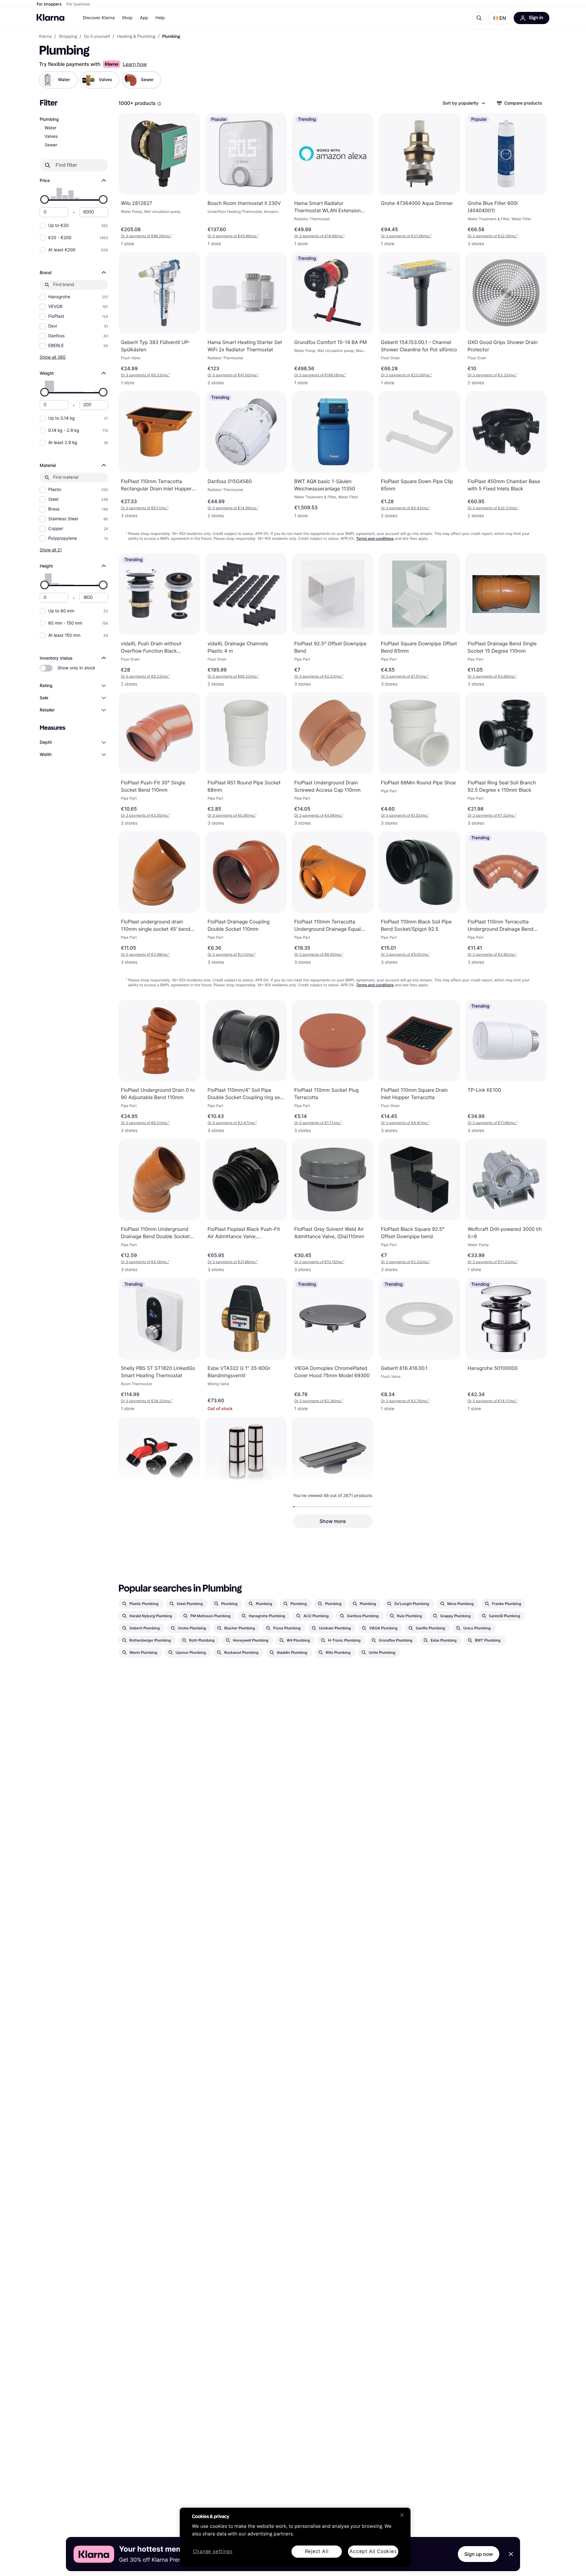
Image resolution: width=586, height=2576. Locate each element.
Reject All (317, 2551)
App (144, 18)
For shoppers (49, 4)
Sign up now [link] (479, 2554)
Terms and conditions (375, 538)
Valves (51, 136)
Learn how (135, 64)
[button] (500, 18)
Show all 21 (51, 550)
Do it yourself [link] (97, 37)
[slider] (45, 199)
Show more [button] (333, 1521)
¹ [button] (146, 236)
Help (160, 18)
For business (78, 4)
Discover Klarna (99, 18)
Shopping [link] (68, 37)
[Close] (402, 2515)
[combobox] (464, 103)
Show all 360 (53, 357)
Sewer (51, 145)
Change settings (213, 2552)
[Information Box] (159, 104)
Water (51, 128)
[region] (295, 2537)
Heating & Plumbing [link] (136, 37)
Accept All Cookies (373, 2551)
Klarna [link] (45, 37)
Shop (127, 18)
